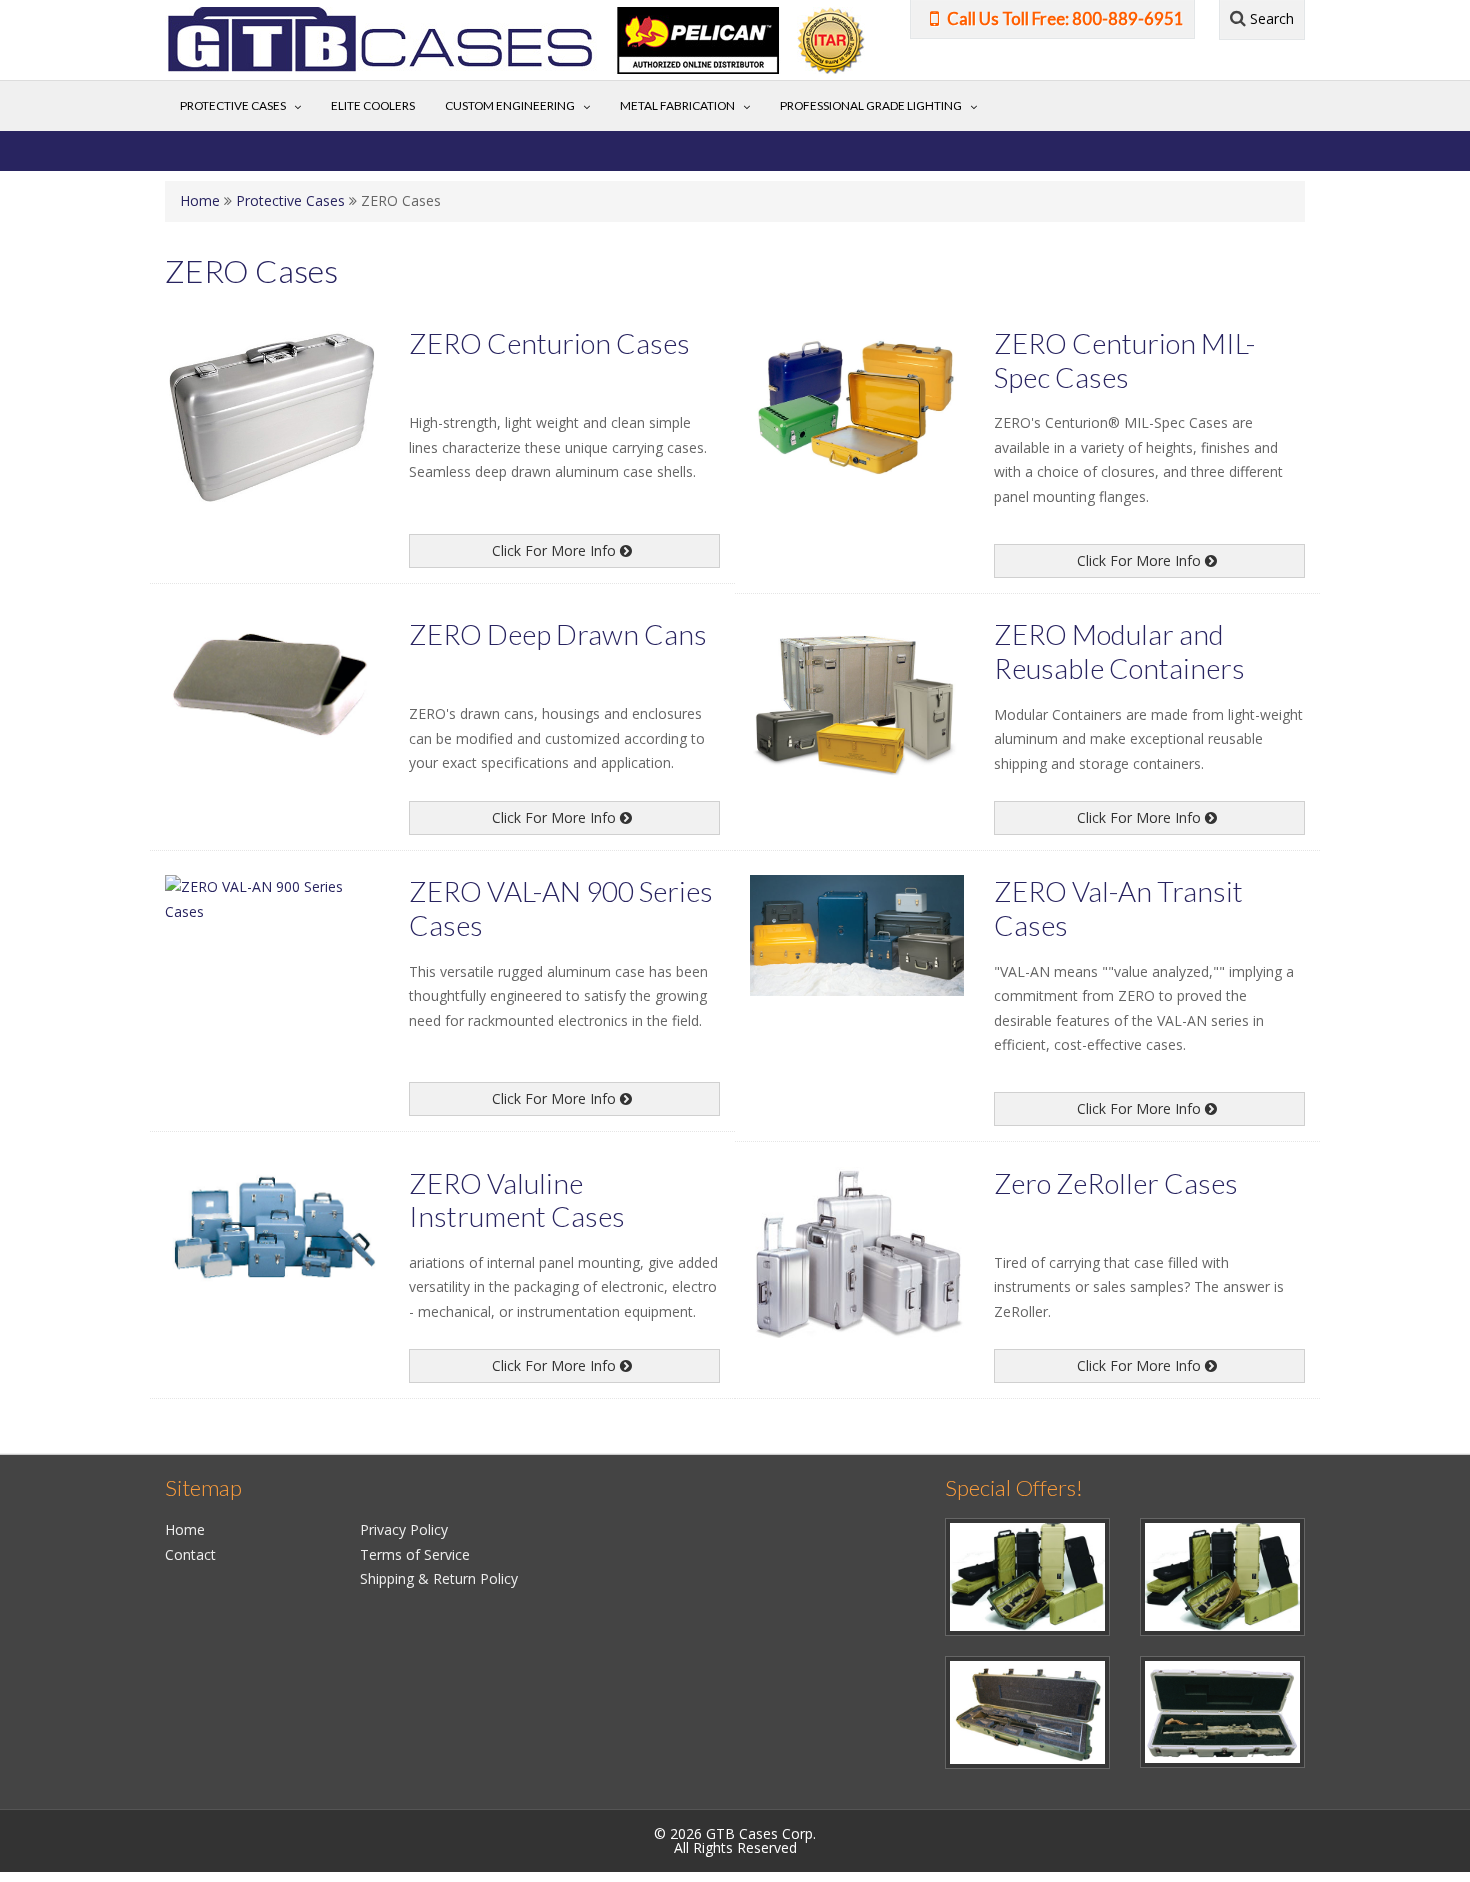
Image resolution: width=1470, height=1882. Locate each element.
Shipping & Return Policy (439, 1578)
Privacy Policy (404, 1529)
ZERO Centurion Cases (549, 343)
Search (1270, 18)
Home (200, 200)
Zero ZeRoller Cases (1116, 1183)
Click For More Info (556, 550)
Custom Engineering (510, 105)
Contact (190, 1554)
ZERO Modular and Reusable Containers (1119, 651)
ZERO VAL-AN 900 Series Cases (561, 908)
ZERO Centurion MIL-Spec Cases (1124, 360)
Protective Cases (233, 105)
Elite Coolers (373, 105)
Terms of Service (415, 1554)
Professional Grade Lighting (871, 105)
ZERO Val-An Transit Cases (1118, 908)
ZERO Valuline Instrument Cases (517, 1200)
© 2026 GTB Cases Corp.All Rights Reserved (735, 1840)
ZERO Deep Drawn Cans (558, 634)
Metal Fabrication (677, 105)
